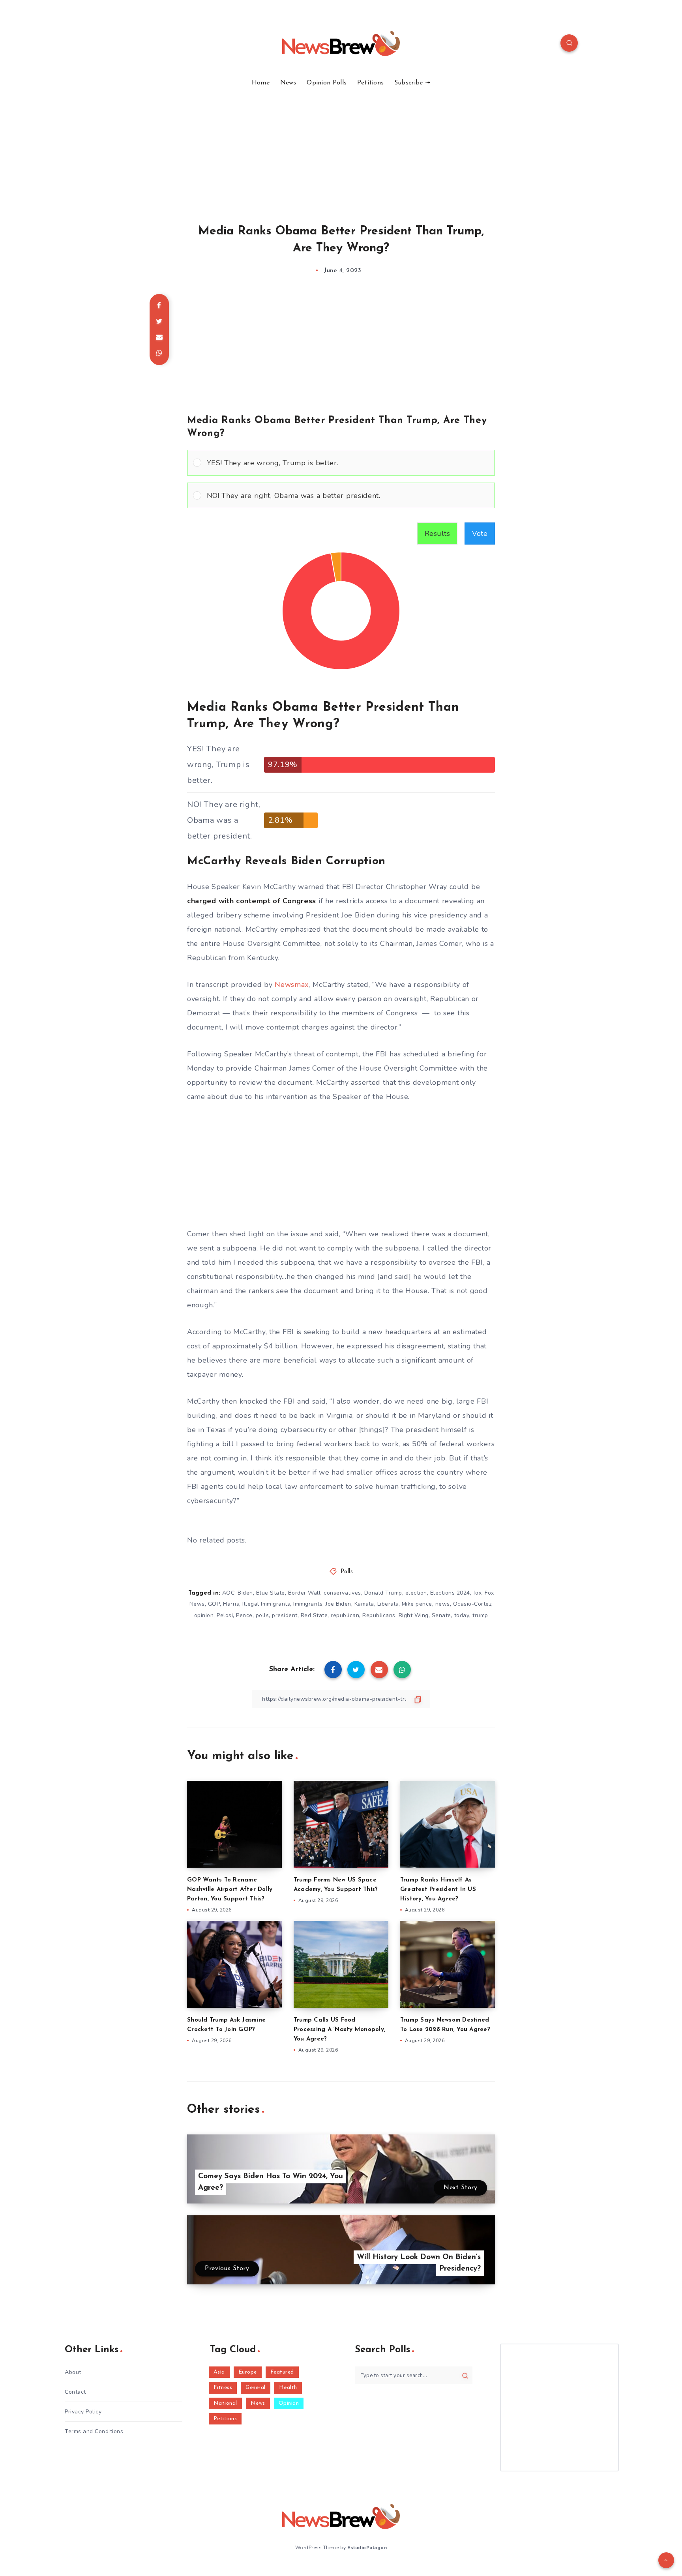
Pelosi (225, 1615)
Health (288, 2388)
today (462, 1615)
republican (345, 1615)
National (225, 2403)
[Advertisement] (341, 146)
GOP (214, 1604)
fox (478, 1593)
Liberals (388, 1604)
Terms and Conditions (94, 2431)
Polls (347, 1572)
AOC (229, 1593)
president (285, 1615)
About (73, 2372)
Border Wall (304, 1593)
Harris (231, 1604)
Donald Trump (383, 1593)
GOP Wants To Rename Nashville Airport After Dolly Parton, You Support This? (230, 1890)
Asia (219, 2372)
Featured (282, 2372)
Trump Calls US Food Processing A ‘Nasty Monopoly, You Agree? (339, 2030)
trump (480, 1615)
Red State (314, 1615)
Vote (480, 534)
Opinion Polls (327, 83)
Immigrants (308, 1604)
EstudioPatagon (367, 2548)
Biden (245, 1593)
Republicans (379, 1615)
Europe (248, 2372)
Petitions (371, 83)
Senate (441, 1615)
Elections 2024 (450, 1593)
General (256, 2388)
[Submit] (465, 2376)
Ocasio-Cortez (472, 1604)
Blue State (271, 1593)
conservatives (342, 1593)
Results (437, 534)
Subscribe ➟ (412, 83)
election (416, 1593)
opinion (204, 1615)
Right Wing (414, 1615)
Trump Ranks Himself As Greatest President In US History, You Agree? (438, 1890)
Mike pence (417, 1604)
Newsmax (292, 985)
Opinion (289, 2403)
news (443, 1604)
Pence (244, 1615)
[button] (348, 463)
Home (261, 83)
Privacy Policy (83, 2412)
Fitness (223, 2388)
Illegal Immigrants (266, 1604)
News (288, 83)
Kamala (364, 1604)
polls (262, 1615)
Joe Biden (338, 1604)
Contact (75, 2392)
